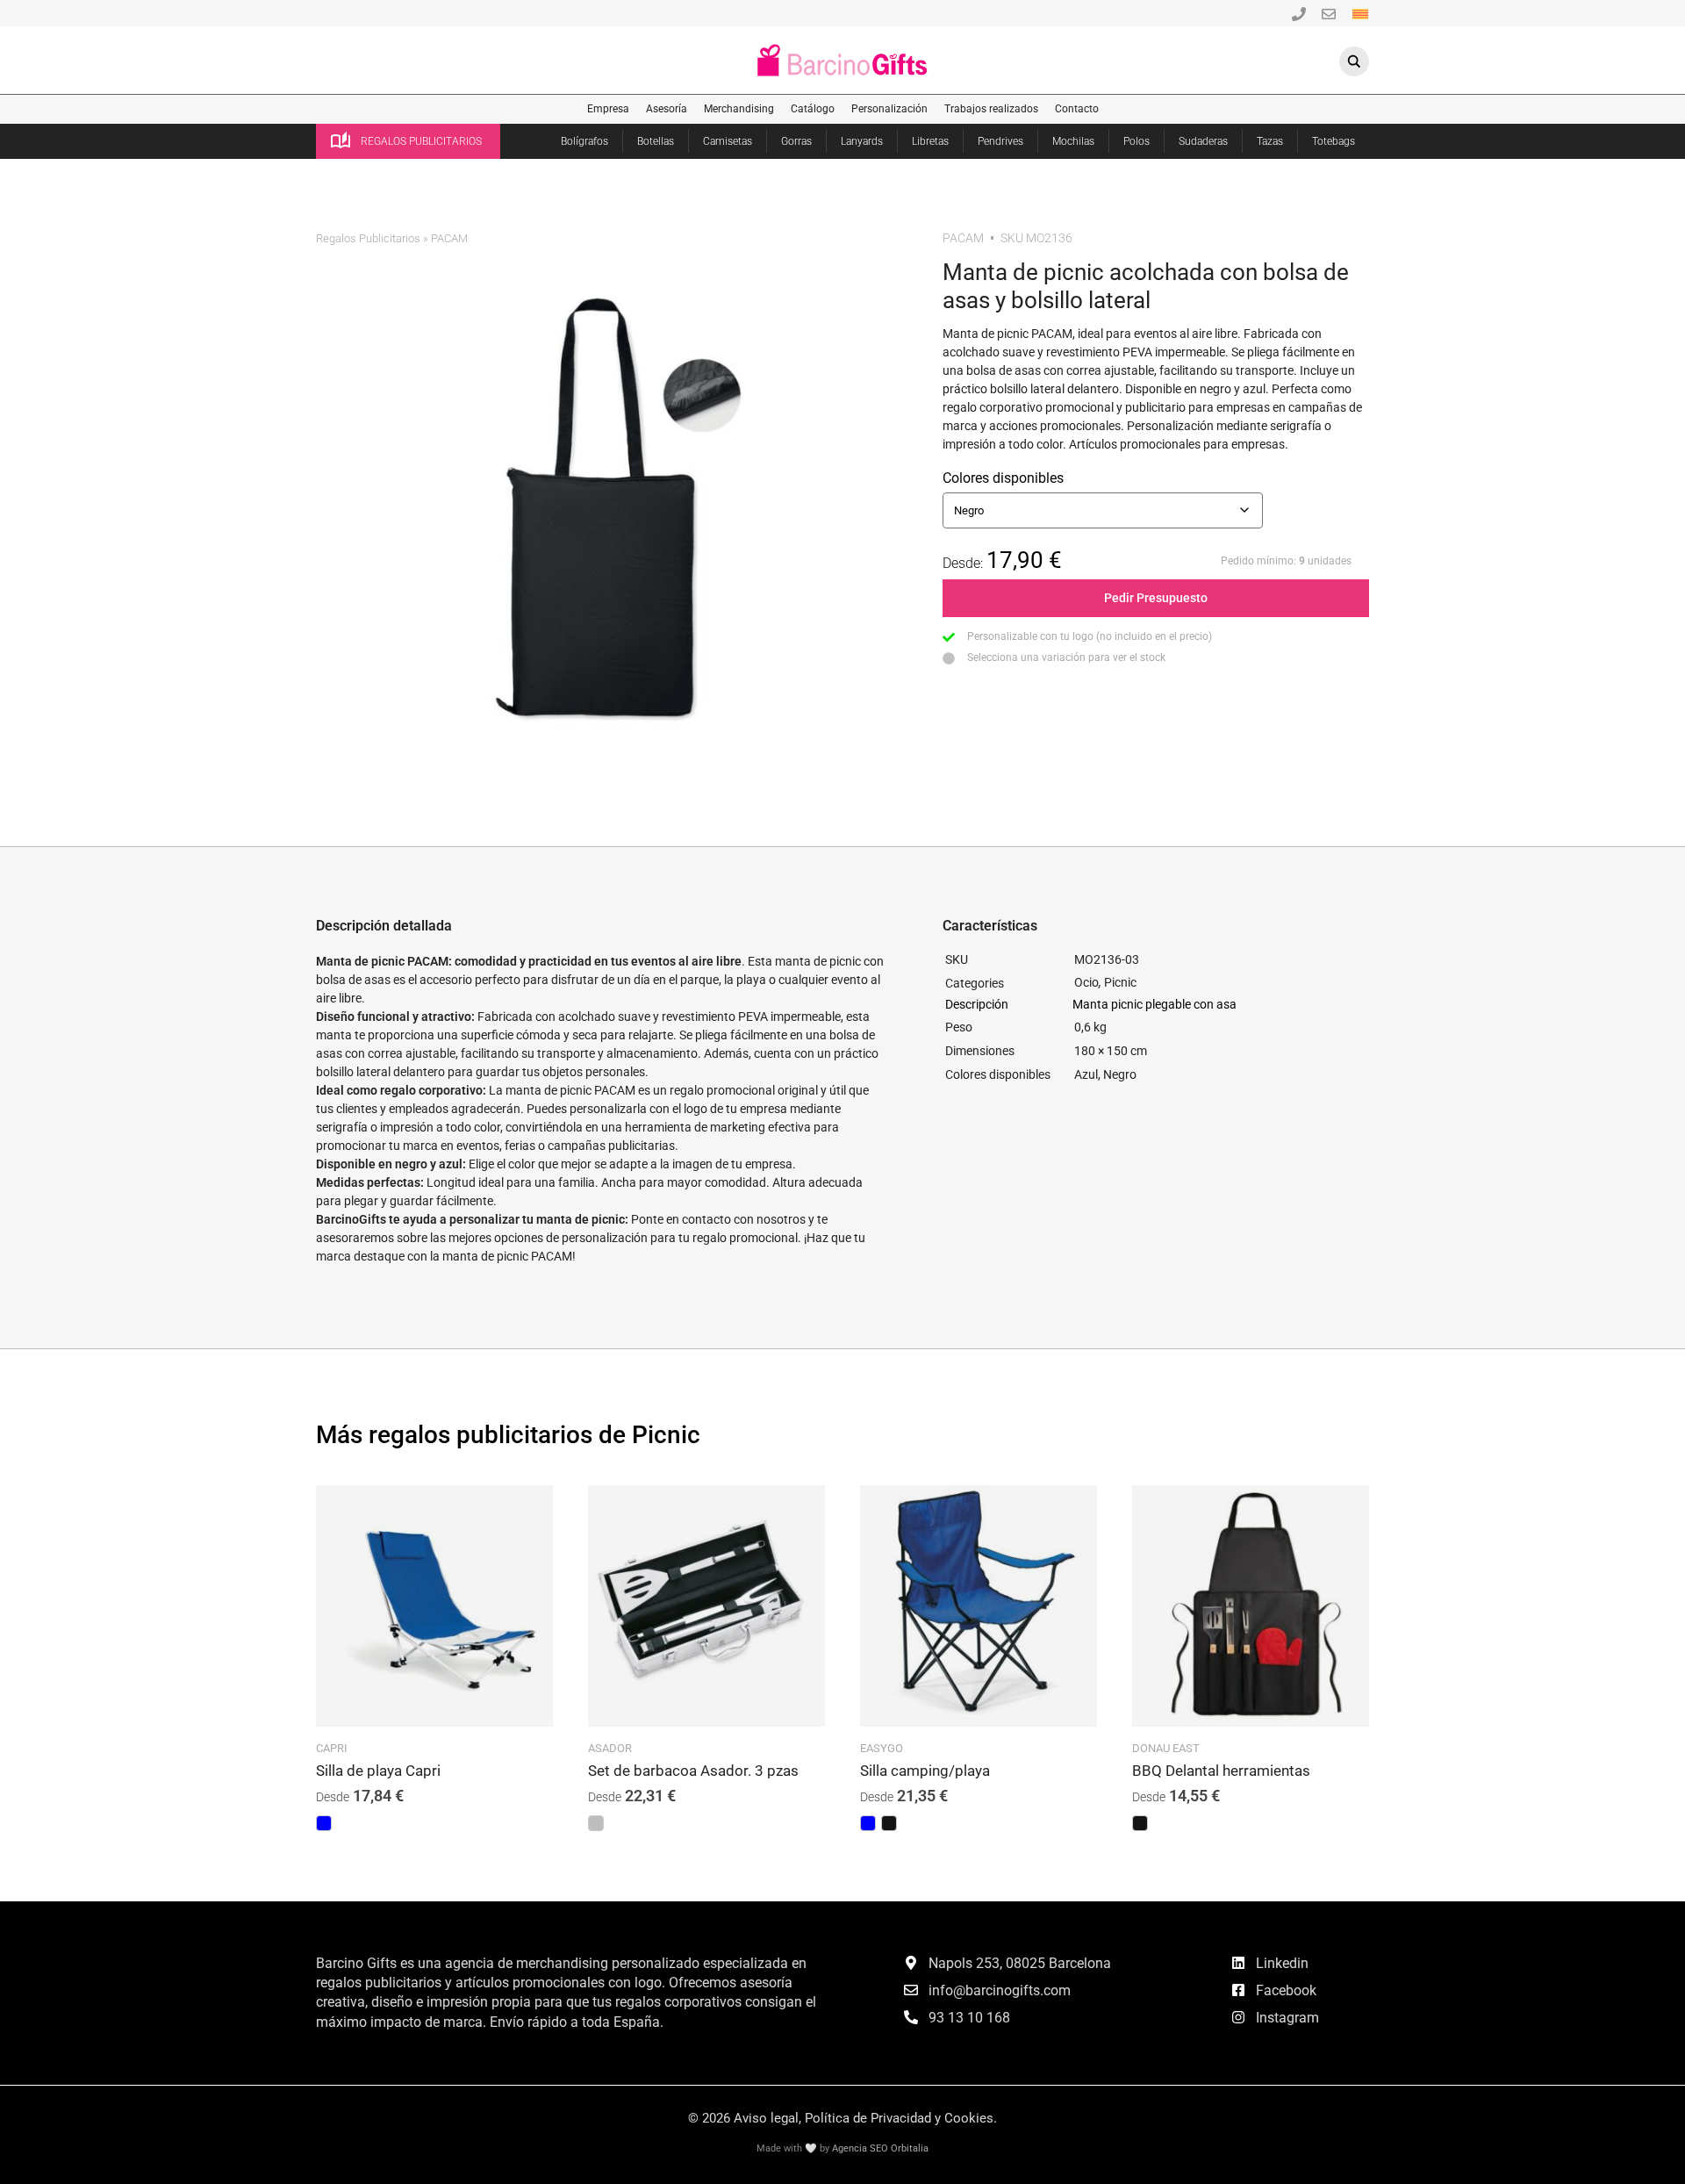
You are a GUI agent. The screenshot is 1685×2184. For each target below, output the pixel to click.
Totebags (1334, 141)
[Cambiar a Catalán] (1360, 13)
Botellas (656, 141)
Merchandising (739, 109)
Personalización (889, 109)
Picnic (1120, 982)
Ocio (1086, 982)
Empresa (608, 109)
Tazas (1270, 141)
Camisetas (728, 141)
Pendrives (1000, 141)
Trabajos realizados (991, 109)
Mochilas (1073, 141)
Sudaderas (1203, 141)
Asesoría (667, 109)
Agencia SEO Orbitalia (880, 2148)
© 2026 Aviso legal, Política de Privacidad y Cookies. (842, 2118)
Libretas (930, 141)
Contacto (1077, 109)
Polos (1136, 141)
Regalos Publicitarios (368, 238)
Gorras (796, 141)
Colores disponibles (1003, 478)
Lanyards (862, 141)
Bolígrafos (584, 141)
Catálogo (813, 109)
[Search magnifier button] (1354, 61)
